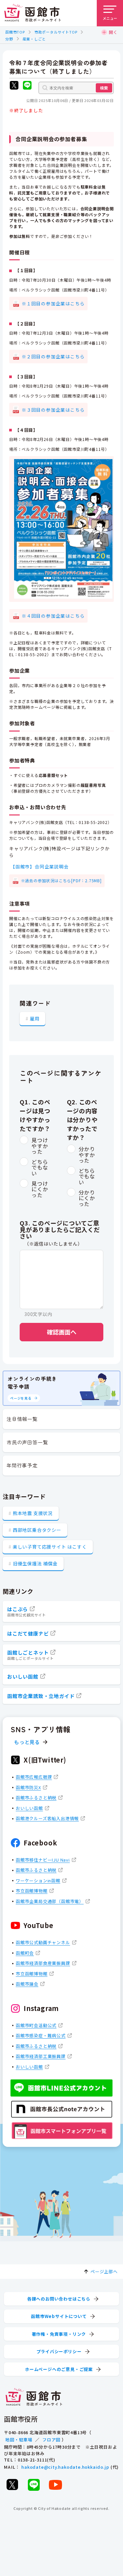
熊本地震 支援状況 (33, 1513)
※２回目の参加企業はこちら (53, 356)
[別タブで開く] (14, 86)
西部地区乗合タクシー (37, 1530)
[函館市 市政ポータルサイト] (32, 13)
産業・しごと (34, 39)
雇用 (35, 1018)
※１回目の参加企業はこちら (53, 303)
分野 (9, 39)
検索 (104, 88)
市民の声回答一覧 (27, 1442)
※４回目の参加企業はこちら (53, 616)
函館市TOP (15, 32)
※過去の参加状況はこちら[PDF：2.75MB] (61, 880)
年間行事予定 (22, 1465)
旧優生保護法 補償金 (35, 1563)
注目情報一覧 (22, 1419)
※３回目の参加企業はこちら (53, 410)
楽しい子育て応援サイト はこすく (50, 1547)
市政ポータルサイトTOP (56, 32)
